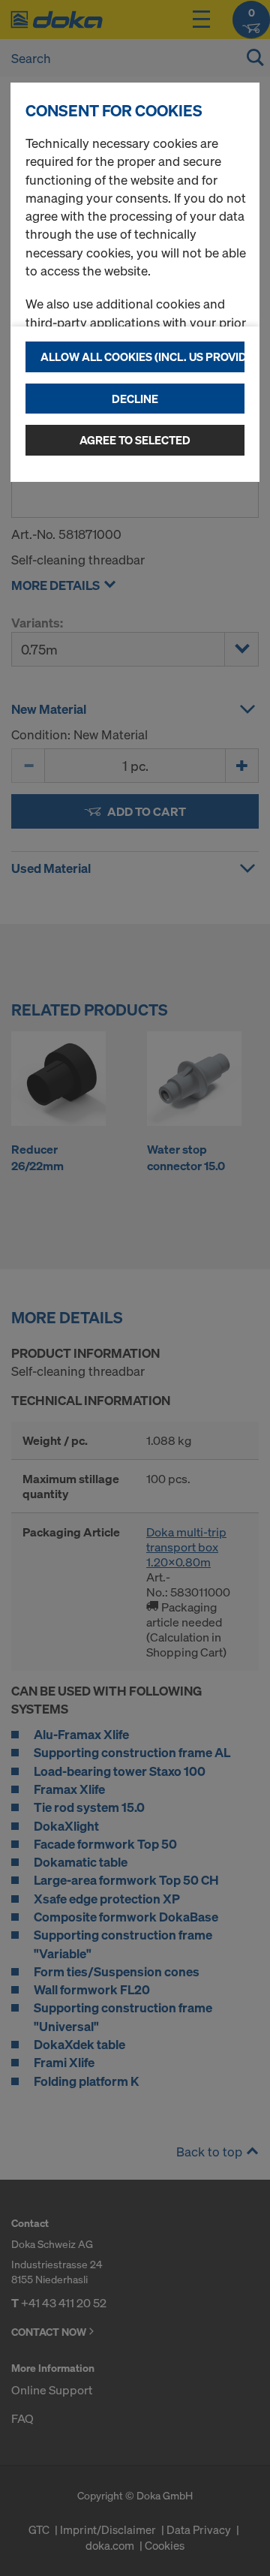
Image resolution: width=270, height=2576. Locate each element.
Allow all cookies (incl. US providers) (142, 357)
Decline (135, 399)
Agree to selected (135, 440)
